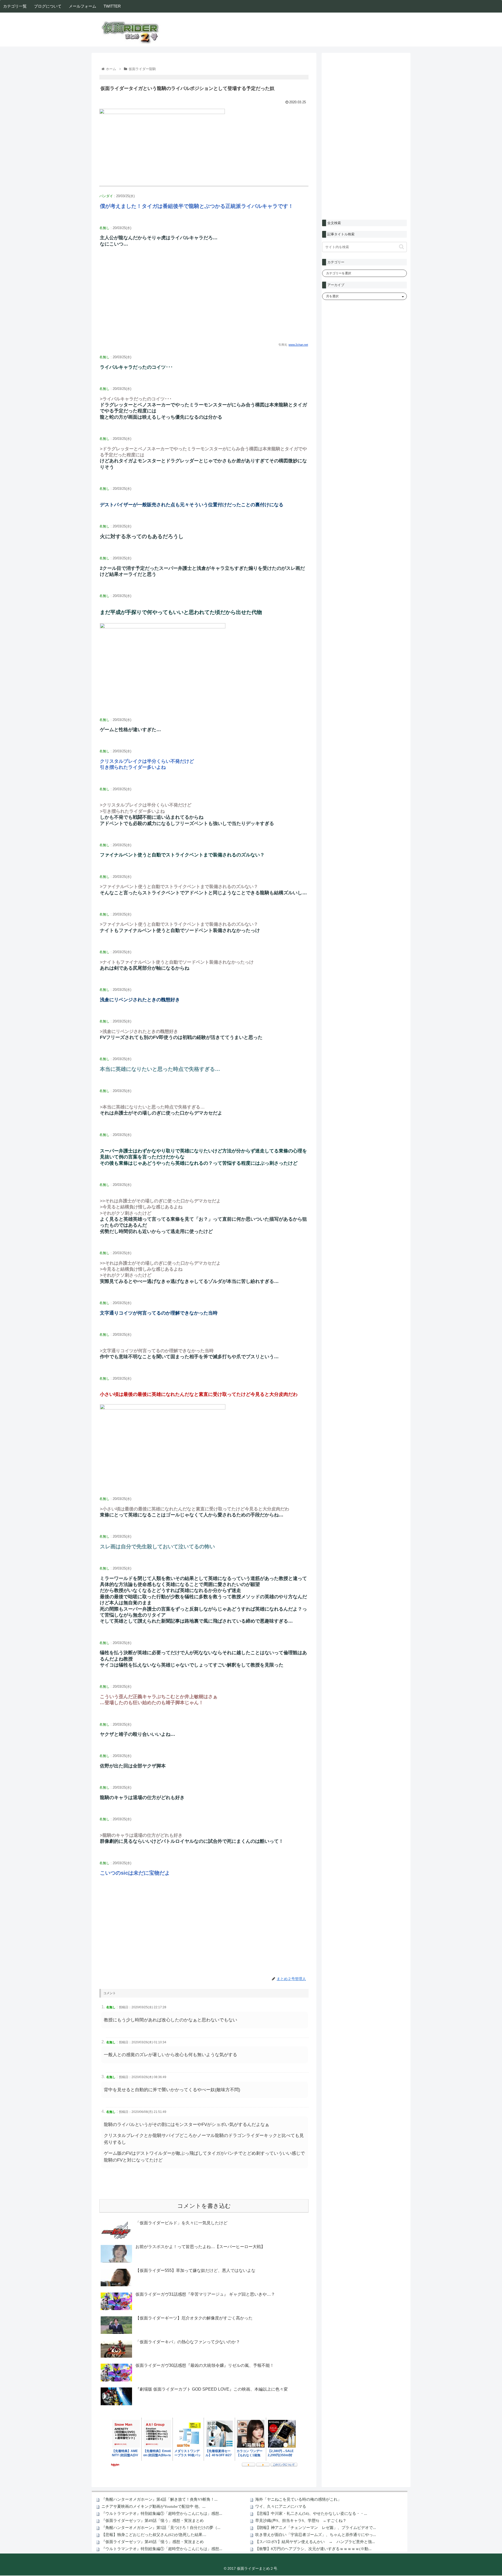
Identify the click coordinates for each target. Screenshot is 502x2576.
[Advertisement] (204, 299)
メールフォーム (82, 6)
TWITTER (112, 6)
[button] (401, 247)
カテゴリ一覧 (15, 6)
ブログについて (48, 6)
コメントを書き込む (204, 2206)
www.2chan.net (298, 345)
